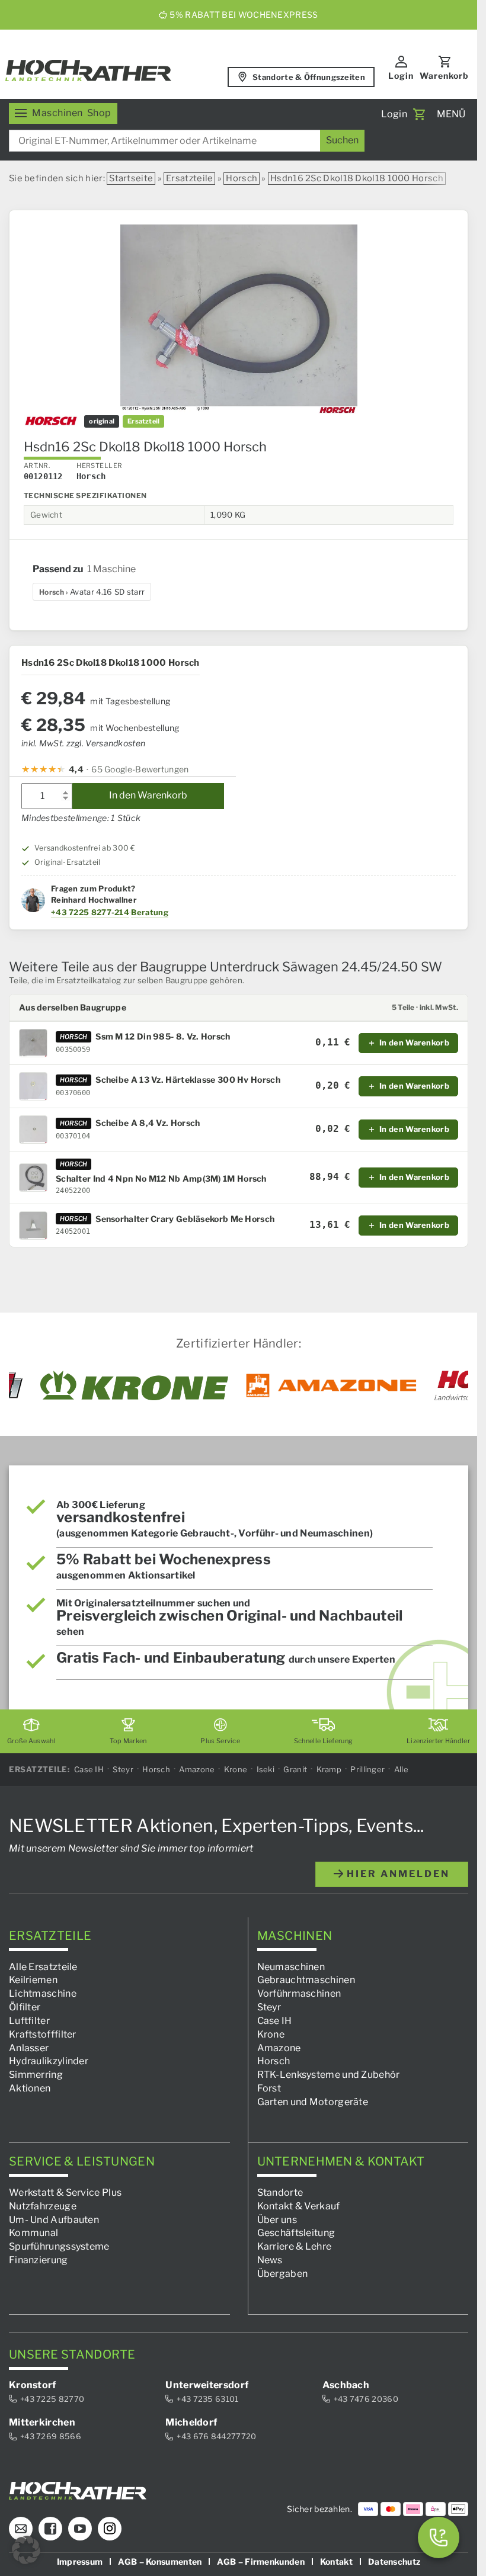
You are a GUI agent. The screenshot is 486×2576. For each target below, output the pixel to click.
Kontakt (336, 2561)
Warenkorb (444, 76)
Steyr (123, 1769)
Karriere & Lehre (295, 2246)
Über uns (277, 2219)
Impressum (80, 2561)
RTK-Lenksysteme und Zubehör (329, 2075)
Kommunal (33, 2233)
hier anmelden (397, 1873)
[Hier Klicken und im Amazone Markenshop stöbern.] (331, 1385)
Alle (401, 1769)
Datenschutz (394, 2561)
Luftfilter (29, 2020)
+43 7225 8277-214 (90, 912)
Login (401, 76)
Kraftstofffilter (43, 2034)
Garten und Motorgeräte (313, 2101)
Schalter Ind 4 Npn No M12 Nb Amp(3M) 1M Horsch (161, 1179)
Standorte (280, 2192)
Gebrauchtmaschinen (306, 1980)
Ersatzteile (189, 178)
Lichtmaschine (43, 1993)
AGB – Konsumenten (160, 2561)
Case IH (89, 1769)
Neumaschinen (291, 1966)
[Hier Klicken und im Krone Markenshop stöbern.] (134, 1385)
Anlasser (29, 2047)
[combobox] (187, 141)
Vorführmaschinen (299, 1993)
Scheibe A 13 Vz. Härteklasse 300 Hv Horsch (188, 1080)
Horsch (242, 178)
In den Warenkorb (148, 795)
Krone (236, 1769)
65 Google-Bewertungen (140, 769)
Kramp (329, 1769)
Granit (295, 1769)
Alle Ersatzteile (43, 1966)
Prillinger (367, 1769)
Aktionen (30, 2088)
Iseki (266, 1769)
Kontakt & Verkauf (299, 2206)
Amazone (197, 1769)
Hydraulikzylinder (49, 2061)
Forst (269, 2088)
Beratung (149, 912)
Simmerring (36, 2075)
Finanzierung (39, 2260)
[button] (26, 2550)
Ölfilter (25, 2007)
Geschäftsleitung (296, 2233)
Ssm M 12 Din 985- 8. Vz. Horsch (163, 1037)
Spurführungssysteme (59, 2246)
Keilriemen (33, 1980)
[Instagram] (110, 2528)
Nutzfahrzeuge (43, 2206)
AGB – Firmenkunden (260, 2561)
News (270, 2260)
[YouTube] (80, 2528)
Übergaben (283, 2273)
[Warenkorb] (419, 114)
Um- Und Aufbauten (54, 2219)
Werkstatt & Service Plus (65, 2192)
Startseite (131, 178)
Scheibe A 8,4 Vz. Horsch (148, 1123)
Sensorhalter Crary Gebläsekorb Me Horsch (185, 1219)
